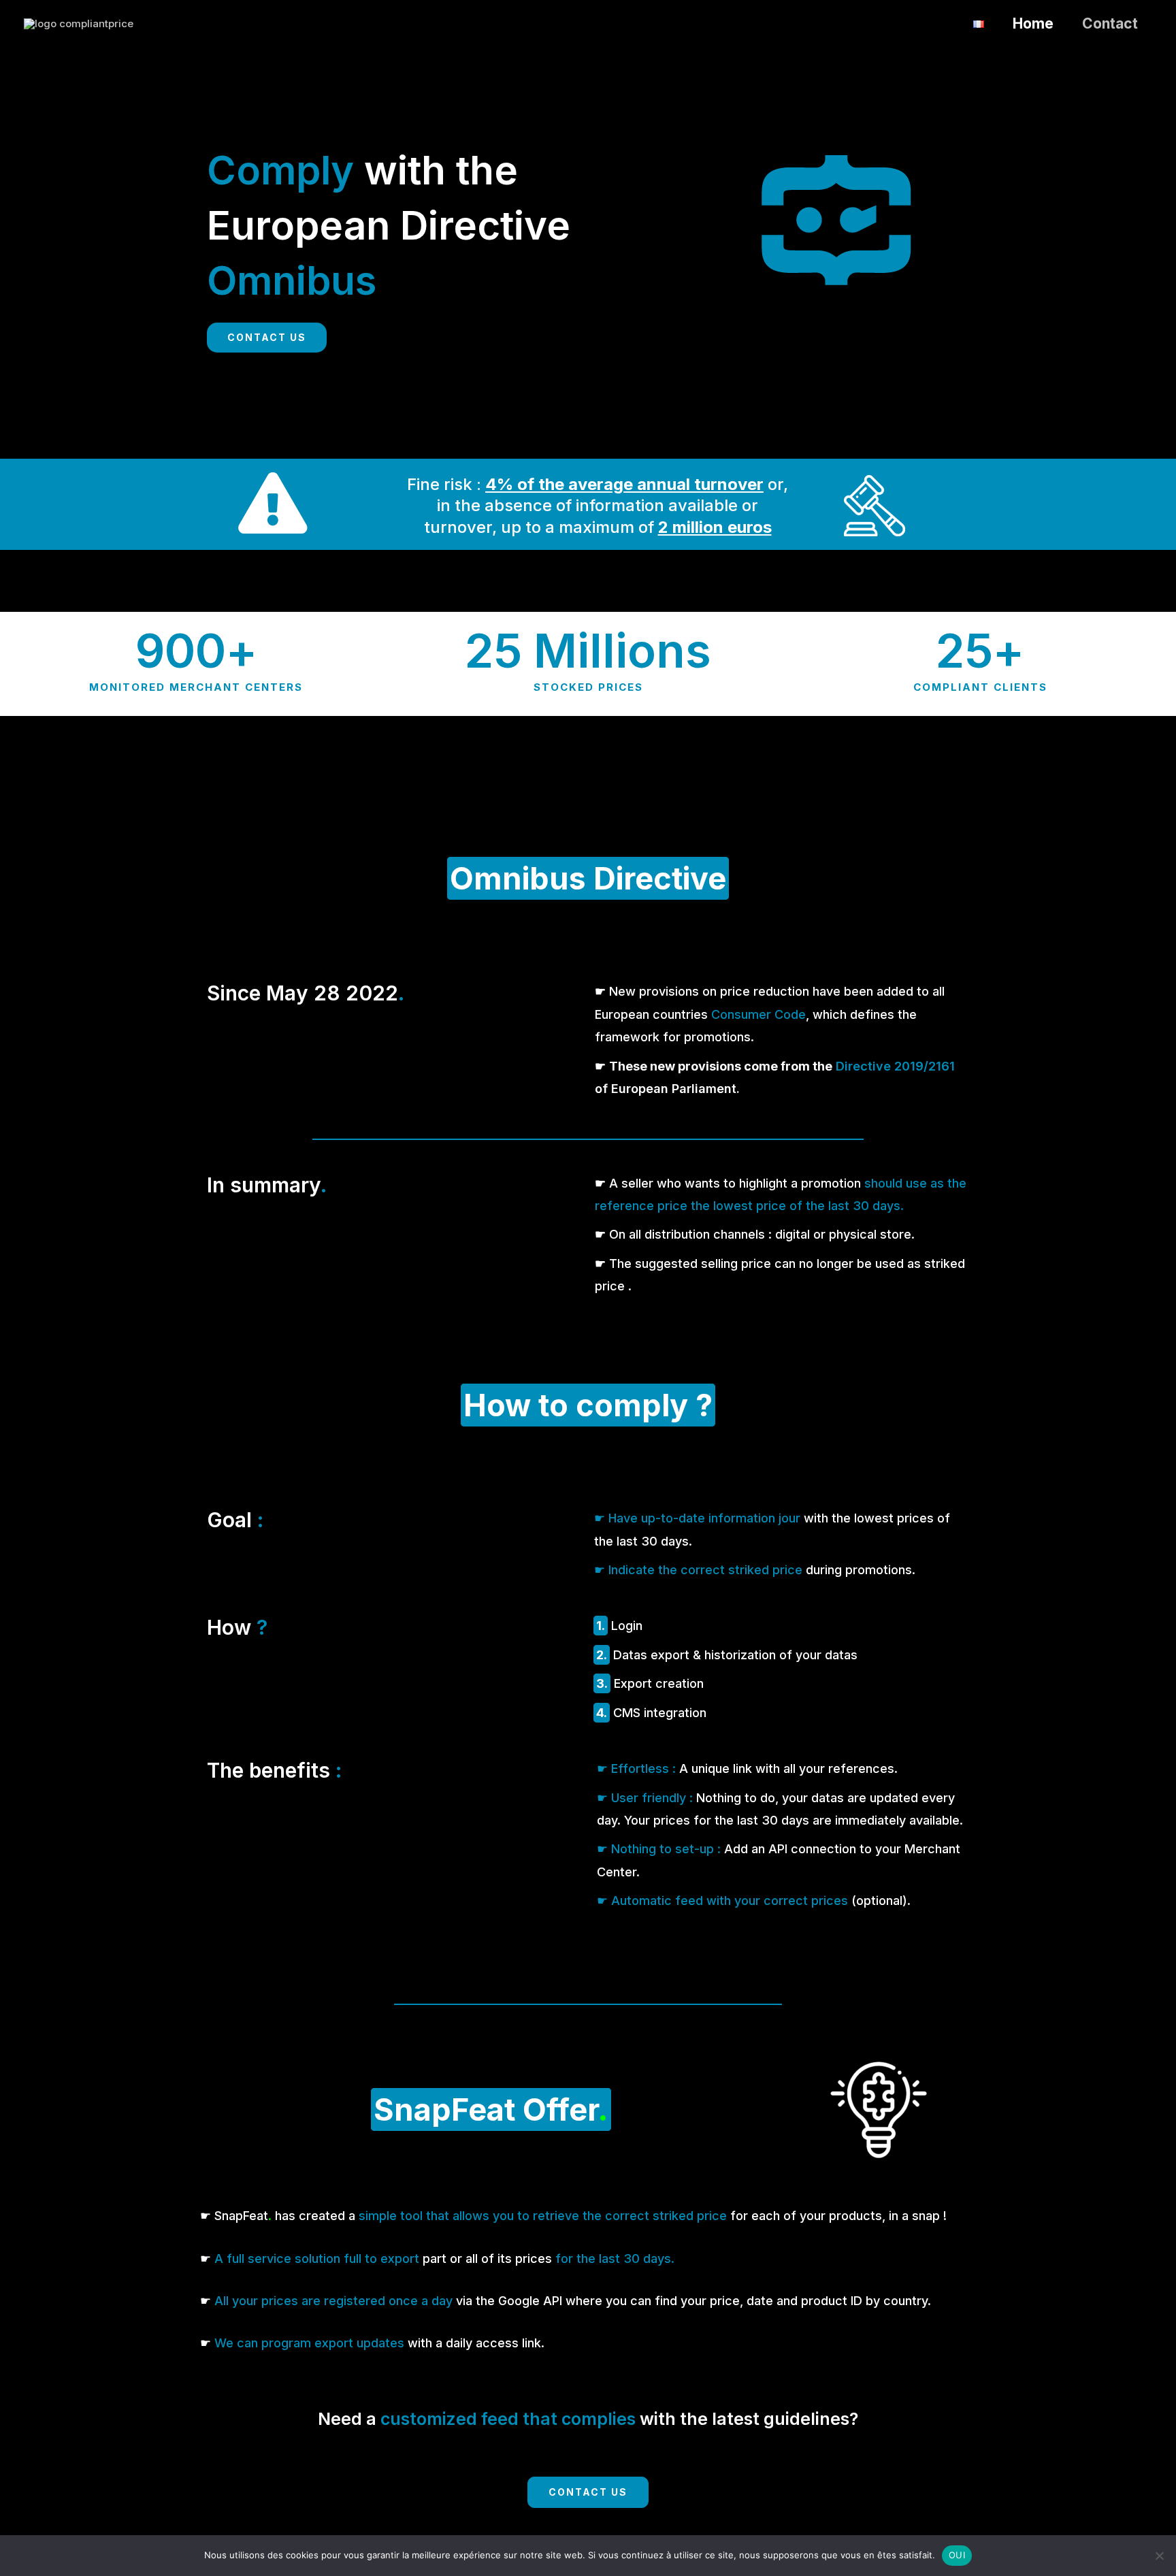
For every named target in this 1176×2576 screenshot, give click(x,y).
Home (1033, 23)
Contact (1110, 23)
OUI (957, 2555)
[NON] (1159, 2556)
